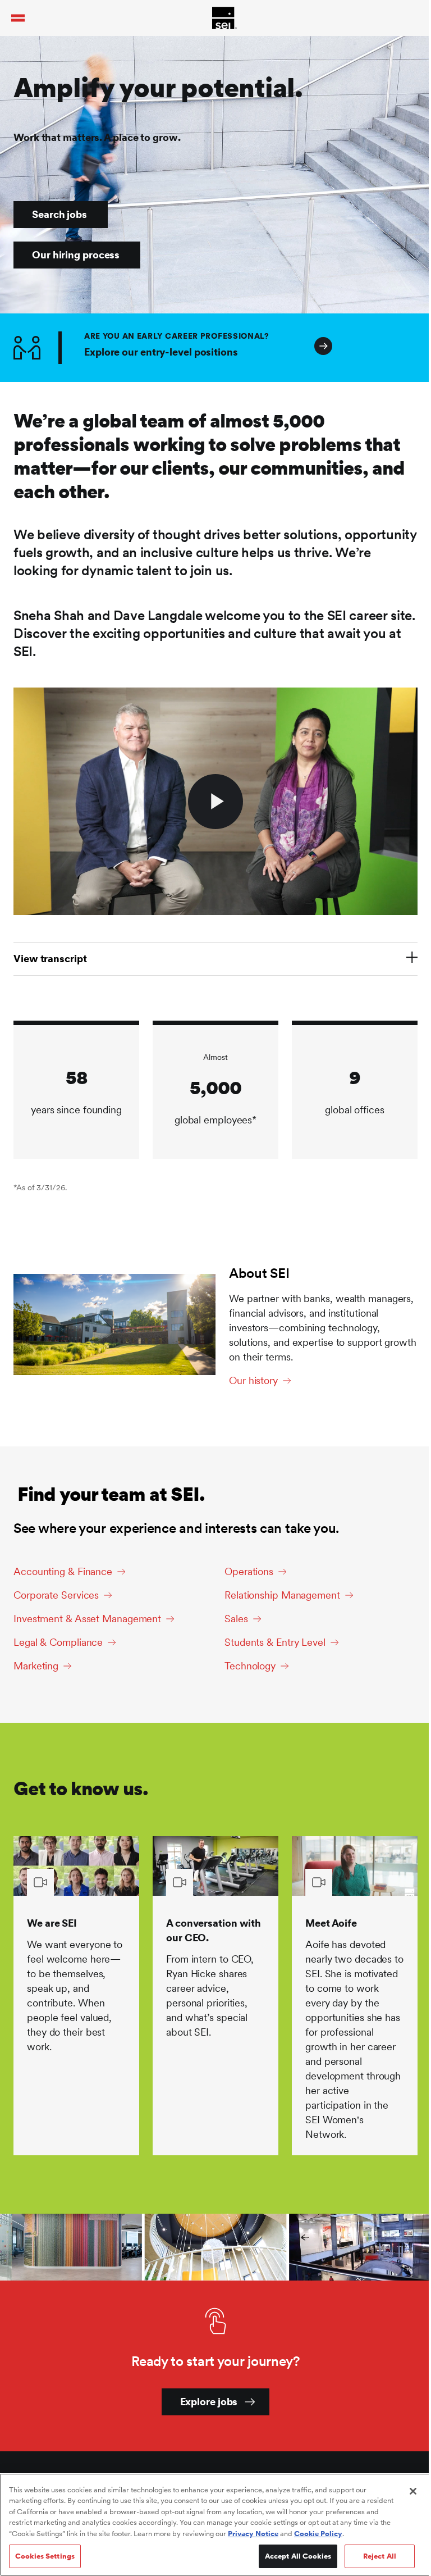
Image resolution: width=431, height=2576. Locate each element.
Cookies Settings (45, 2556)
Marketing (36, 1666)
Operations (249, 1571)
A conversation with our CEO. (214, 1930)
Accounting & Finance (63, 1571)
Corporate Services (56, 1595)
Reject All (380, 2556)
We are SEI (52, 1923)
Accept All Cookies (298, 2556)
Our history (253, 1380)
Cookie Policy (318, 2534)
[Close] (413, 2491)
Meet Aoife (331, 1923)
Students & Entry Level (275, 1642)
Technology (250, 1666)
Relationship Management (282, 1595)
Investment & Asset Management (87, 1619)
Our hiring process (76, 255)
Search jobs (59, 214)
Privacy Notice (253, 2534)
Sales (236, 1619)
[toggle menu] (18, 18)
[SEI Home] (224, 18)
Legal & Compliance (58, 1642)
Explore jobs (209, 2402)
